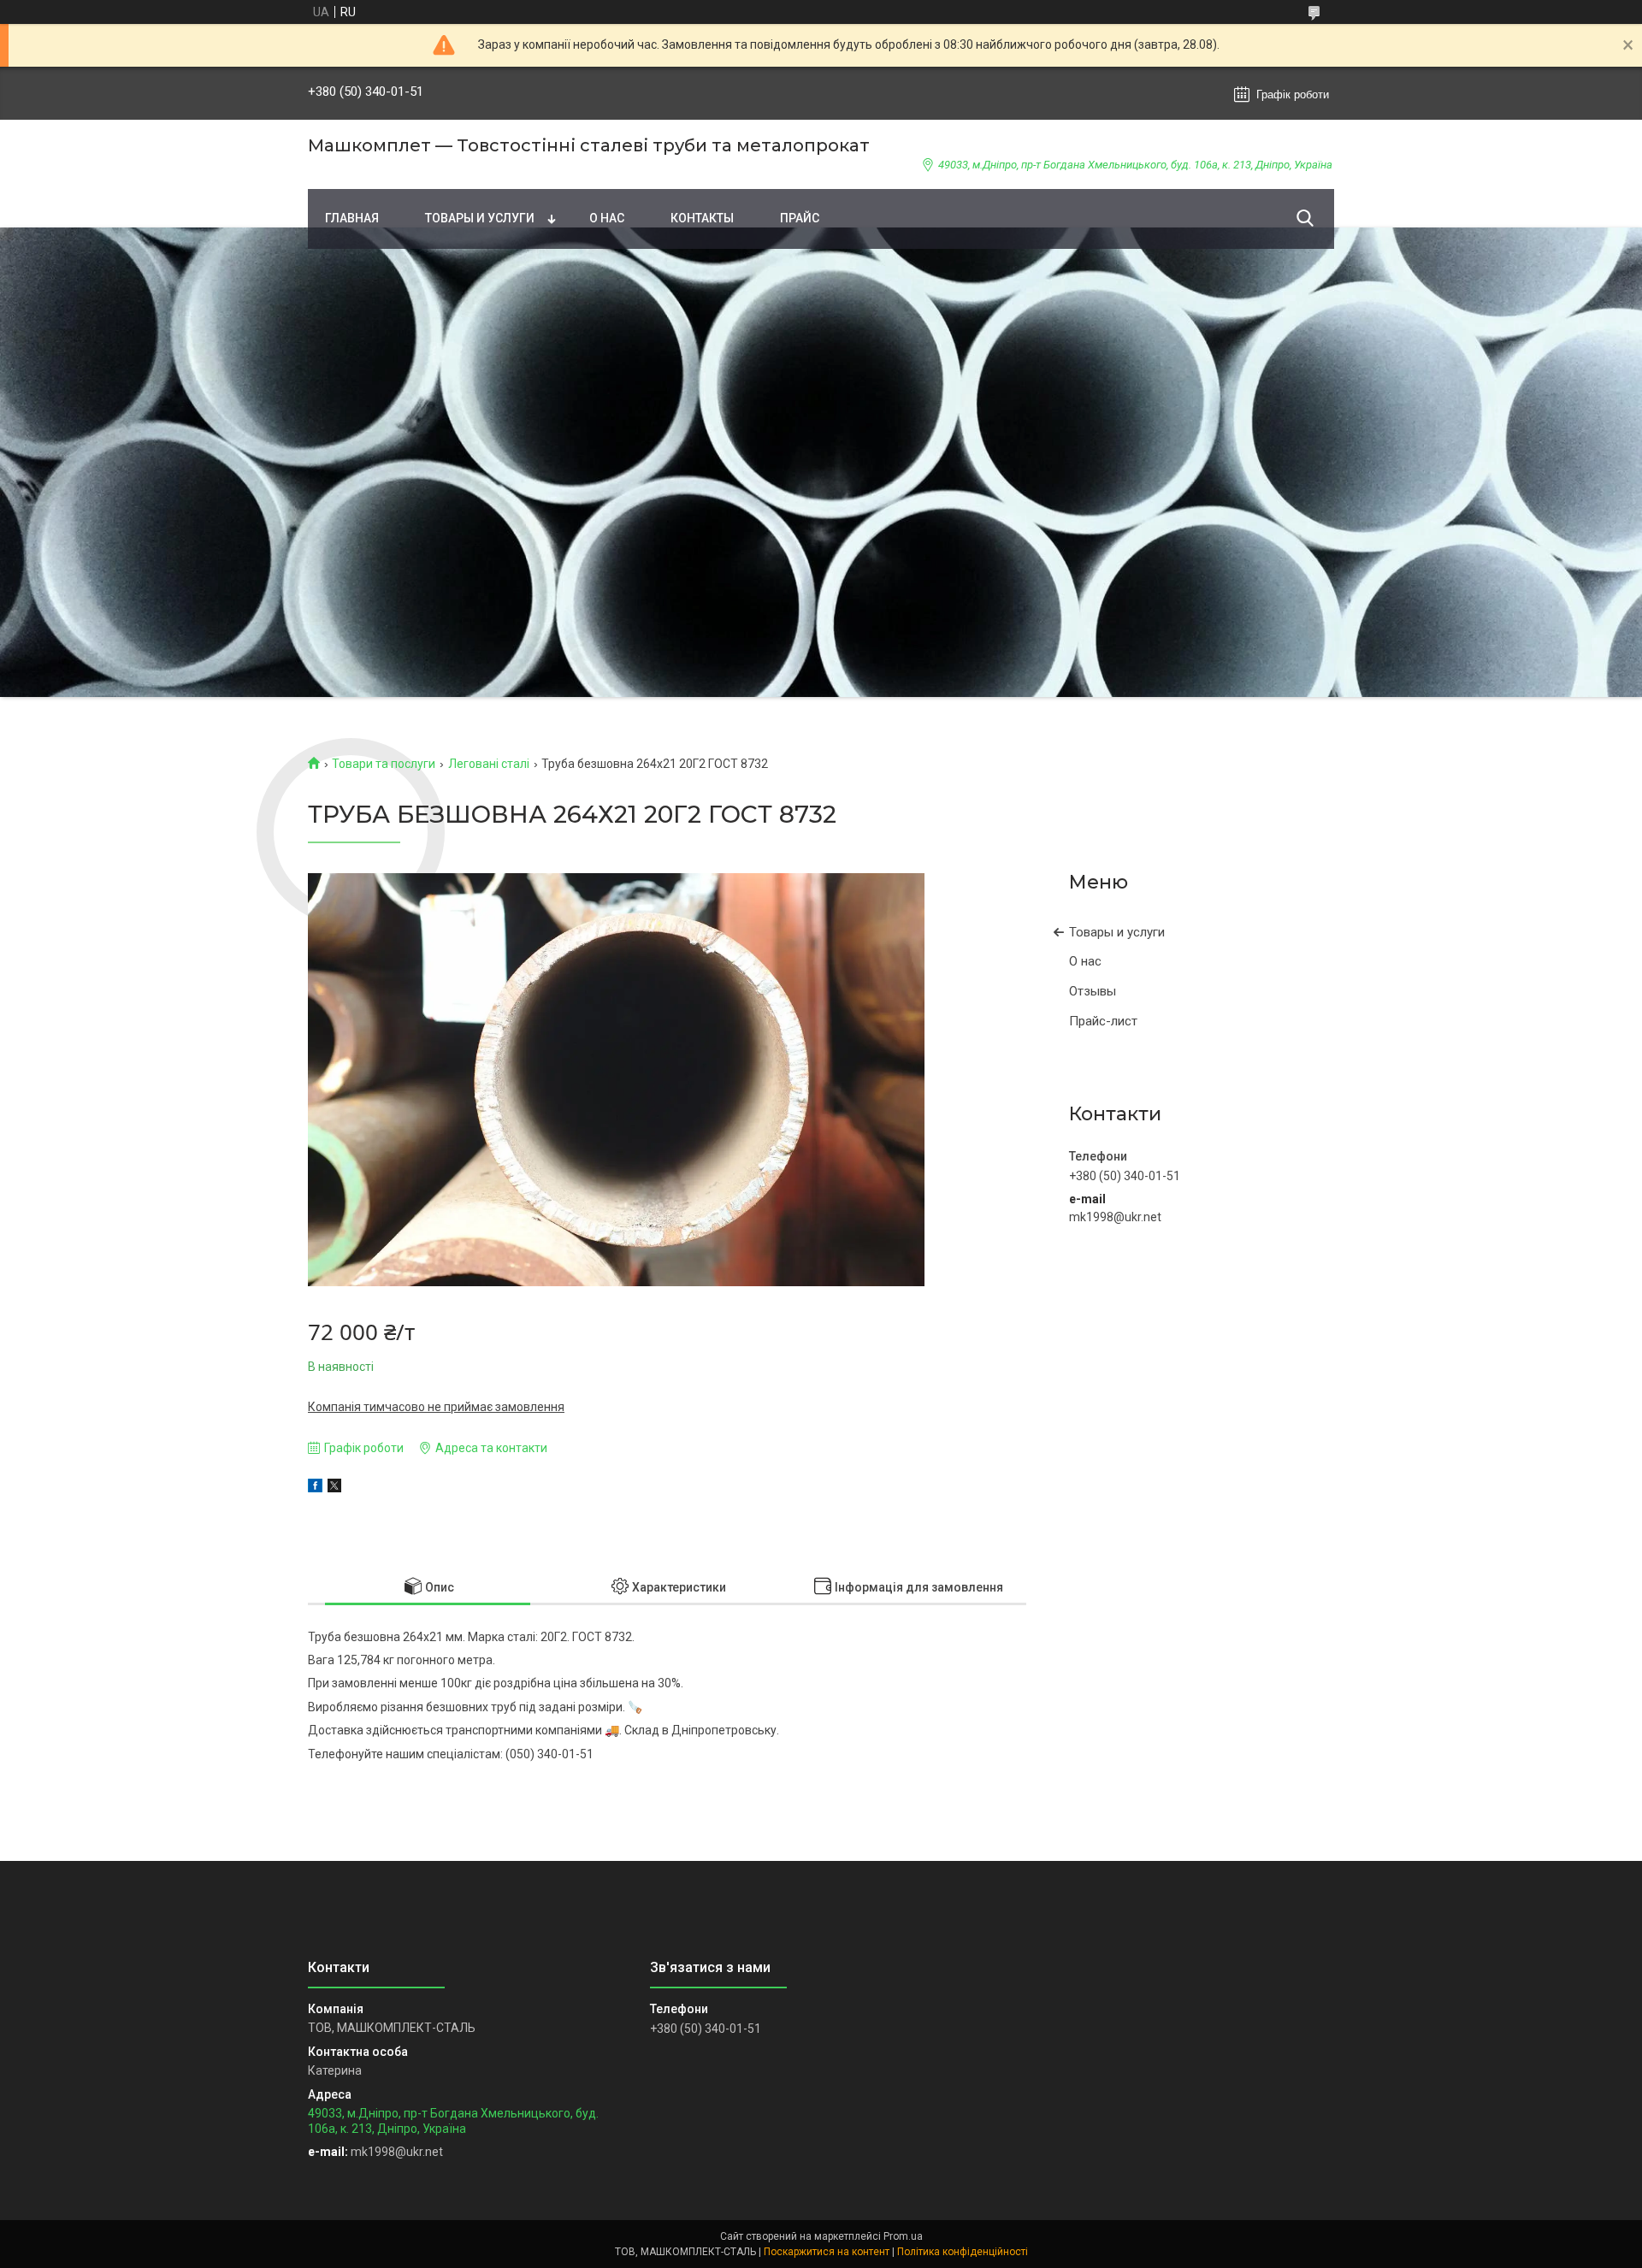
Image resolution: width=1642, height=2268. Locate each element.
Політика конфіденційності (963, 2252)
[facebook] (315, 1488)
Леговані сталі (489, 764)
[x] (334, 1488)
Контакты (702, 218)
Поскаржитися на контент (827, 2252)
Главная (352, 218)
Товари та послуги (384, 764)
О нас (607, 218)
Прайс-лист (1103, 1021)
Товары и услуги (480, 218)
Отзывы (1093, 991)
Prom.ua (903, 2236)
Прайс (800, 218)
